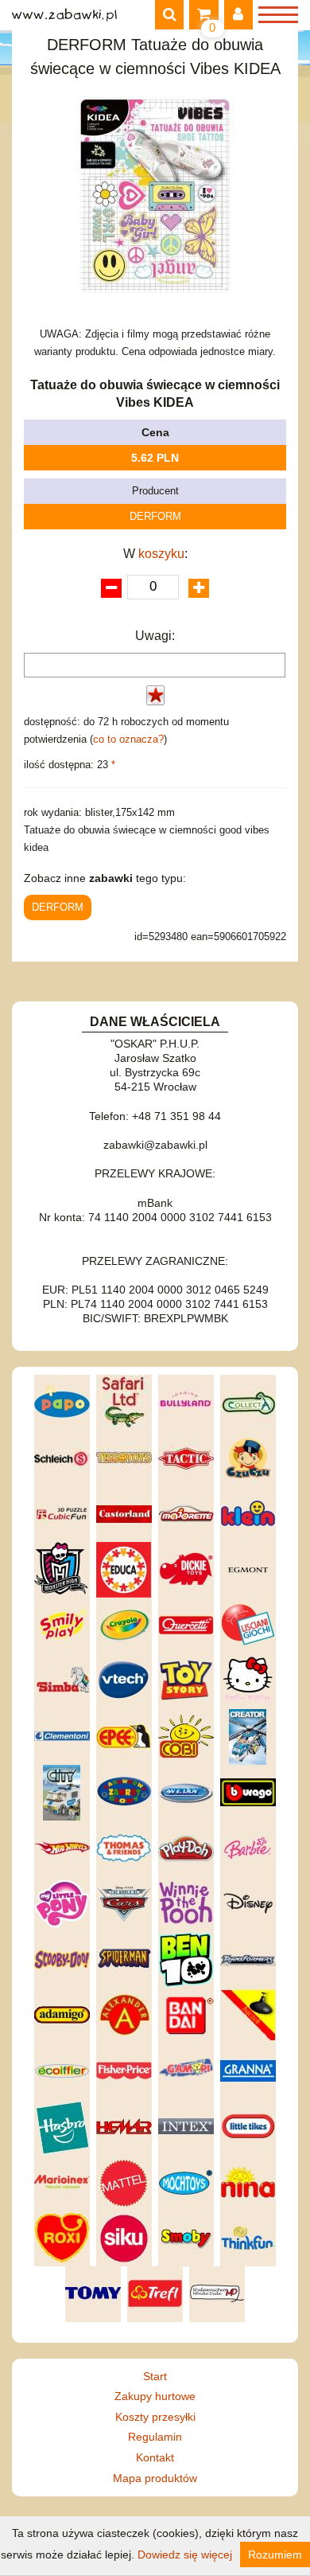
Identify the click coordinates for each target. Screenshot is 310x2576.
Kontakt (155, 2457)
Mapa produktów (155, 2478)
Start (155, 2376)
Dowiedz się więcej (185, 2555)
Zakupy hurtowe (155, 2396)
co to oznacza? (128, 739)
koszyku (161, 554)
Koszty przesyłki (155, 2417)
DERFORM (155, 516)
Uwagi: (155, 636)
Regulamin (155, 2437)
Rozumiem (275, 2555)
